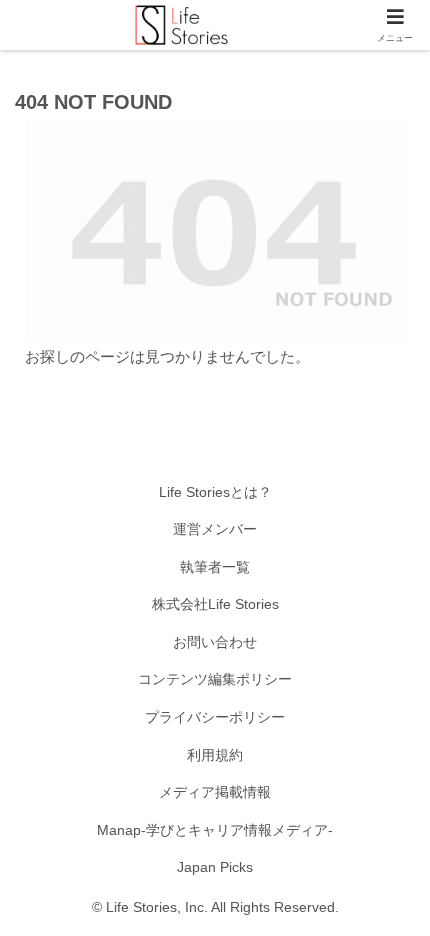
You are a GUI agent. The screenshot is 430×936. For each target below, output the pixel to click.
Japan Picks (215, 867)
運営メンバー (215, 529)
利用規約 (215, 755)
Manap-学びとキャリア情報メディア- (215, 830)
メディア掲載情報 (215, 792)
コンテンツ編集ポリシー (215, 679)
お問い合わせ (215, 642)
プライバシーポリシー (215, 717)
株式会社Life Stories (215, 604)
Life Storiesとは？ (215, 492)
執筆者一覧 (215, 567)
